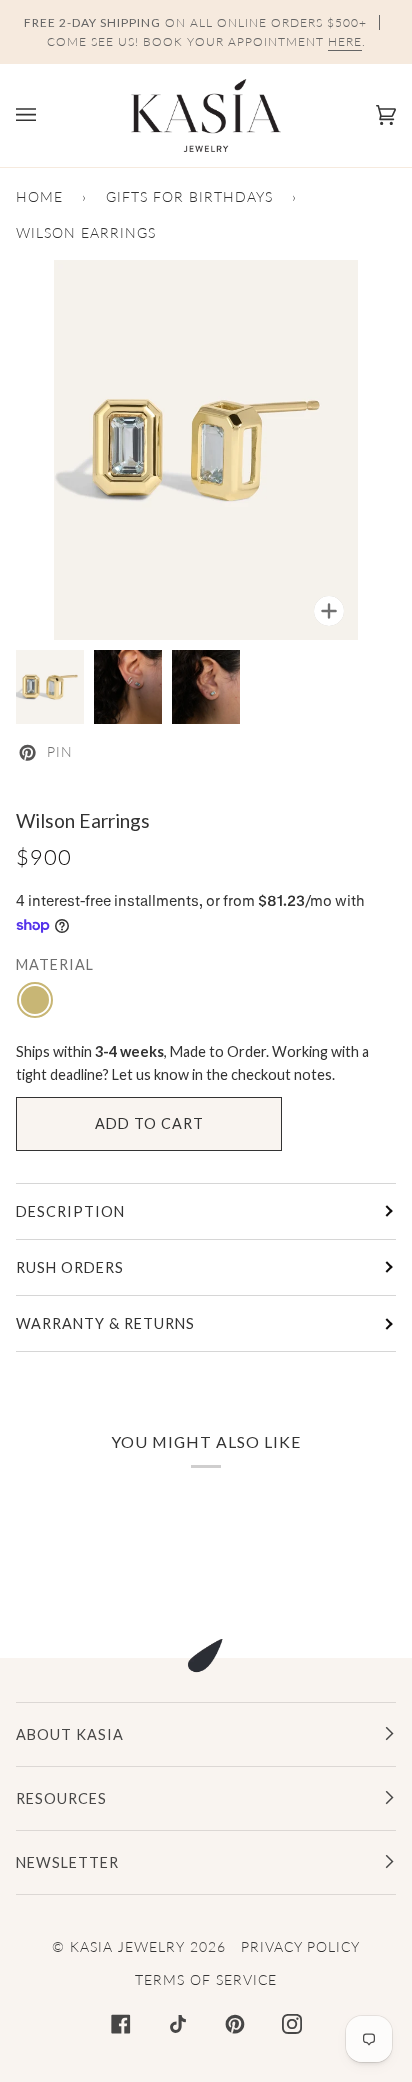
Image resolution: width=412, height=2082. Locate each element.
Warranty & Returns (105, 1323)
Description (70, 1211)
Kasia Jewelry (127, 1946)
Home (39, 196)
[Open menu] (46, 115)
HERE (345, 41)
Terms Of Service (206, 1979)
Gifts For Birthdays (189, 196)
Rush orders (70, 1267)
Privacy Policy (300, 1946)
